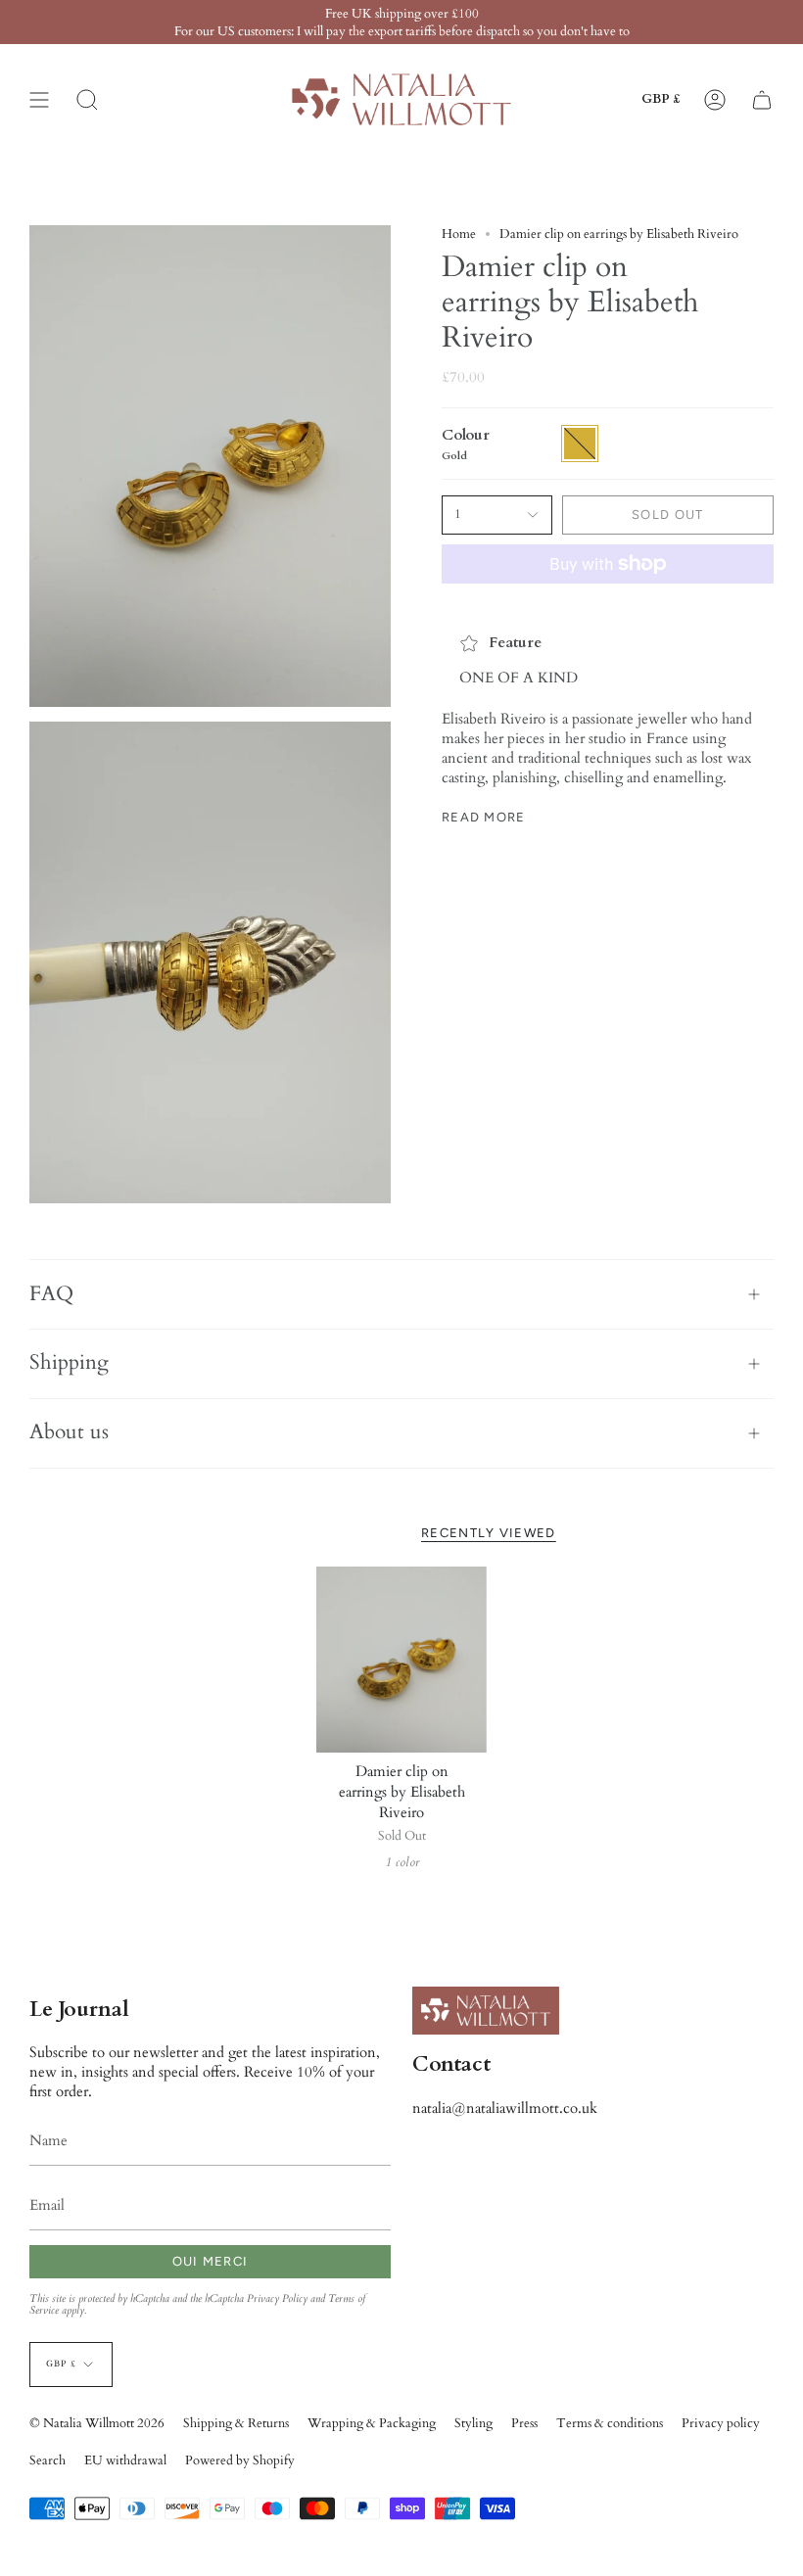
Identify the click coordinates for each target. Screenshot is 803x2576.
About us (69, 1432)
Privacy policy (721, 2423)
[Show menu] (39, 99)
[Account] (715, 99)
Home (459, 234)
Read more (484, 817)
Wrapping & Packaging (372, 2423)
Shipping (69, 1363)
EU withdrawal (125, 2460)
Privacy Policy (277, 2298)
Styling (473, 2423)
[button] (87, 99)
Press (524, 2423)
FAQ (51, 1294)
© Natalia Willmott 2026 (97, 2423)
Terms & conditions (610, 2423)
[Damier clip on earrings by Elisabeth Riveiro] (401, 1660)
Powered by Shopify (240, 2460)
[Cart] (762, 99)
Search (47, 2460)
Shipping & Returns (236, 2423)
